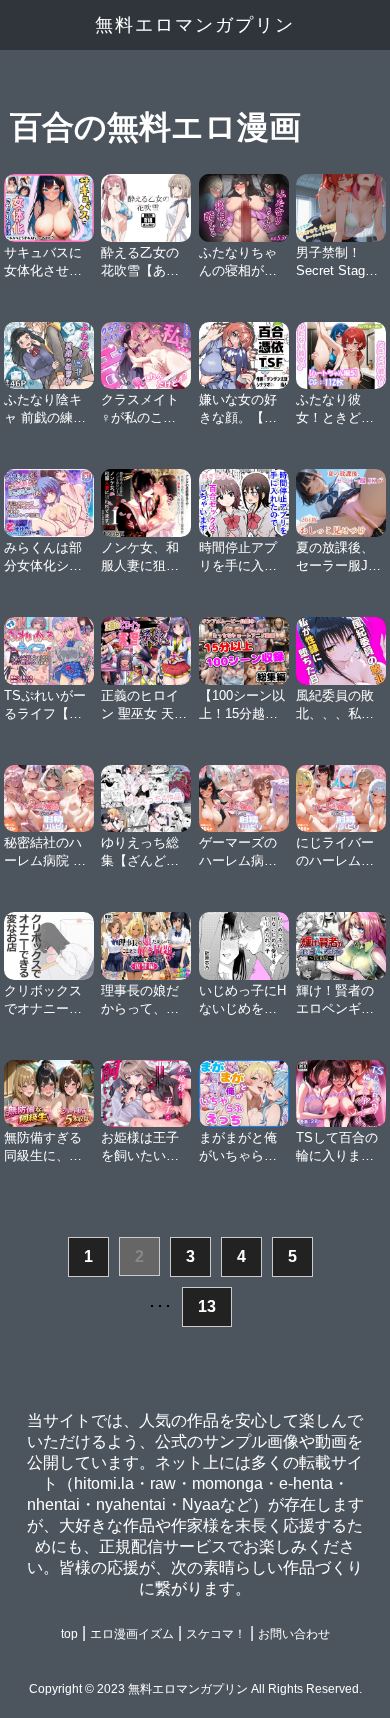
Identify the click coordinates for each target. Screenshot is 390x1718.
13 (207, 1306)
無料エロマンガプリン (195, 25)
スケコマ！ (216, 1634)
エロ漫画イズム (132, 1634)
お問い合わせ (294, 1634)
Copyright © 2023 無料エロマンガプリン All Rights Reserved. (195, 1689)
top (69, 1634)
